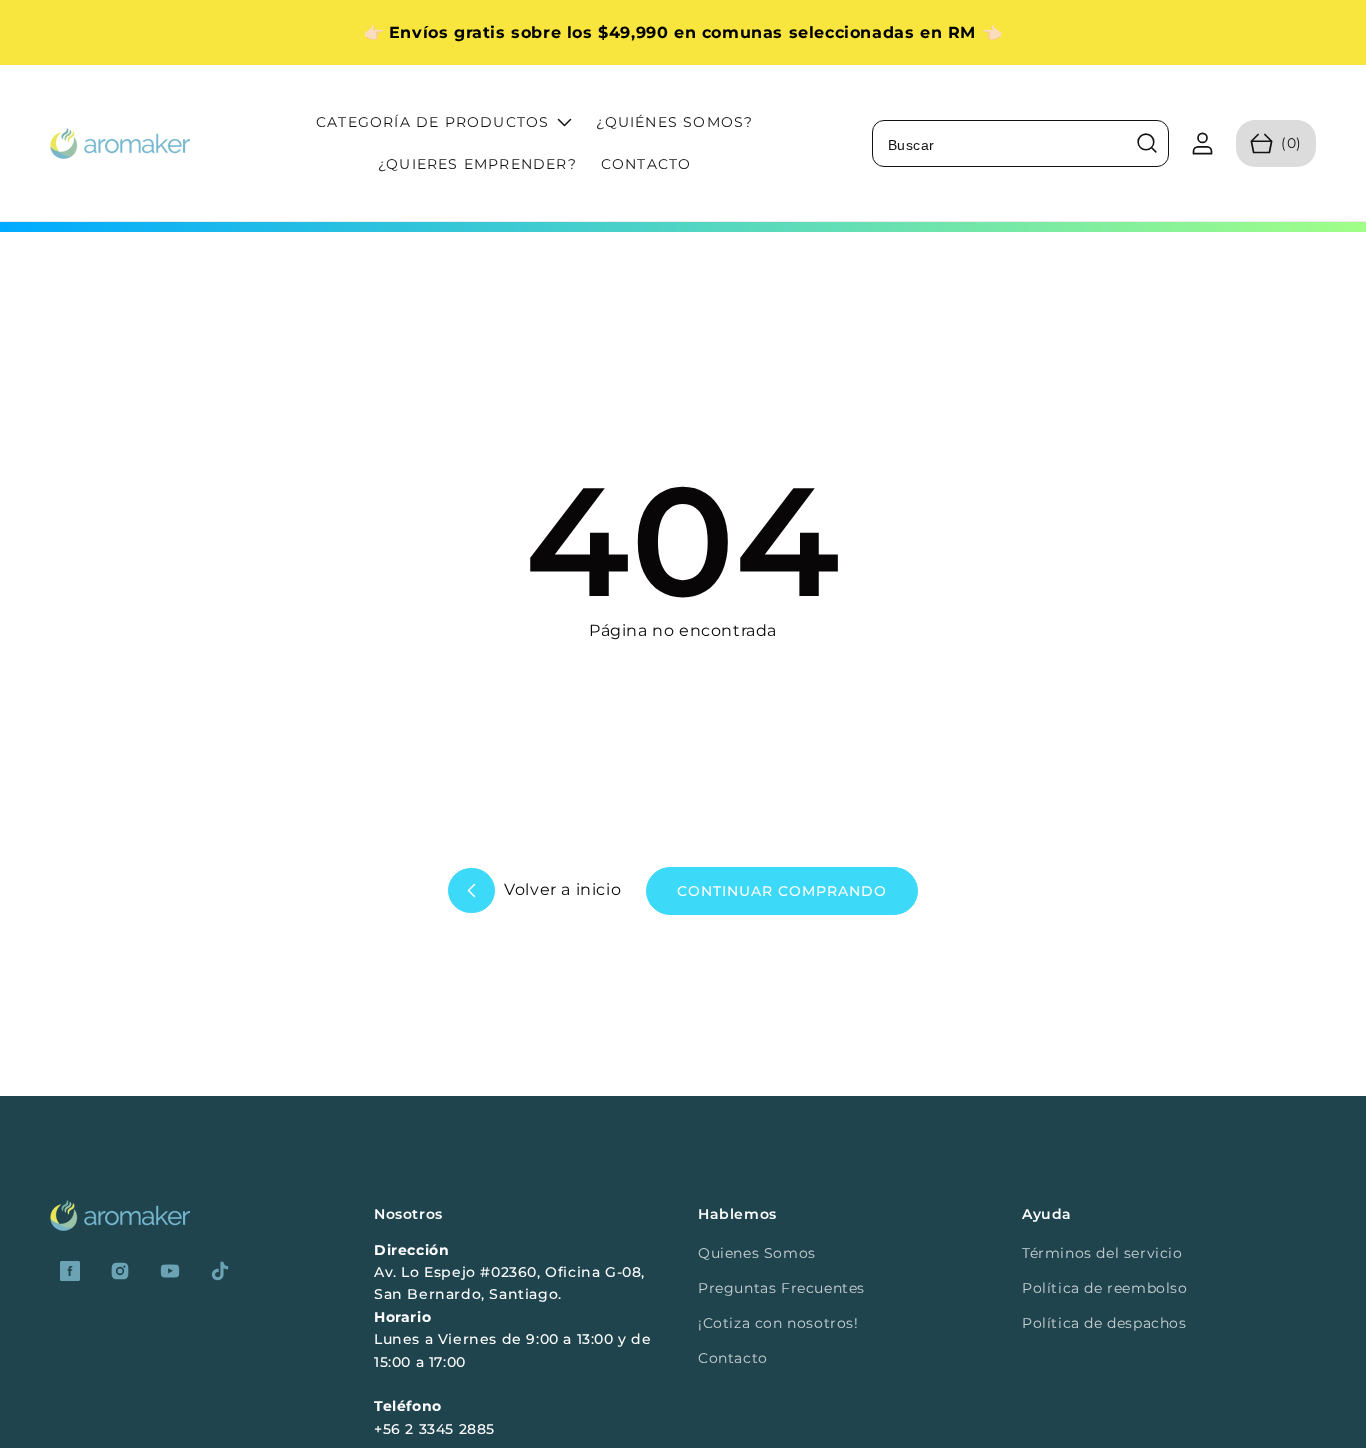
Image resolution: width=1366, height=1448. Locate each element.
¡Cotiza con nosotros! (778, 1323)
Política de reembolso (1105, 1288)
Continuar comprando (782, 891)
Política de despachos (1104, 1323)
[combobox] (1020, 143)
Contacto (733, 1358)
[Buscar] (1147, 143)
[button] (1276, 143)
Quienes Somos (757, 1253)
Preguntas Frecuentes (781, 1288)
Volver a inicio (561, 889)
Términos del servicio (1102, 1253)
